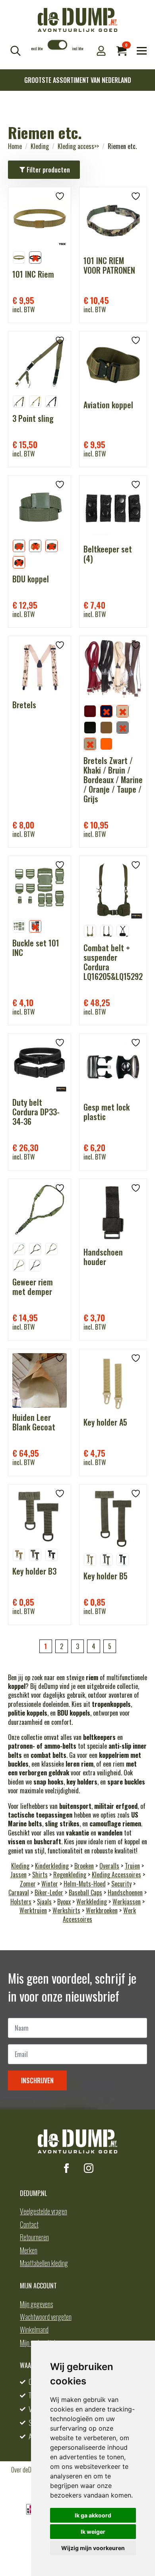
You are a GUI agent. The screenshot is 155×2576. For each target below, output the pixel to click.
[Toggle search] (15, 51)
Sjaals (44, 1902)
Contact (29, 2224)
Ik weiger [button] (93, 2532)
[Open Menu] (142, 51)
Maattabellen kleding (44, 2263)
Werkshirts (66, 1910)
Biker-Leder (49, 1892)
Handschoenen (125, 1892)
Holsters (21, 1902)
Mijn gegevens (36, 2304)
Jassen (18, 1875)
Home (15, 146)
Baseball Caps (85, 1892)
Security (121, 1884)
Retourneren (34, 2237)
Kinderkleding (52, 1866)
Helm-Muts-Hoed (85, 1884)
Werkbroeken (102, 1910)
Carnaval (19, 1892)
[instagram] (89, 2168)
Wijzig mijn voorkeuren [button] (93, 2548)
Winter (50, 1884)
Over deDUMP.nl (29, 2470)
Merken (29, 2250)
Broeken (84, 1866)
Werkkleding (92, 1902)
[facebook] (66, 2168)
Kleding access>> (78, 146)
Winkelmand (34, 2329)
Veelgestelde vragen (44, 2211)
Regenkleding (70, 1875)
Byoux (64, 1902)
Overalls (109, 1866)
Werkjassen (127, 1902)
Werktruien (33, 1910)
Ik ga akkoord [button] (93, 2515)
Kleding (40, 146)
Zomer (28, 1884)
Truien (132, 1866)
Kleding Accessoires (116, 1875)
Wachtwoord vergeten (46, 2317)
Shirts (40, 1875)
